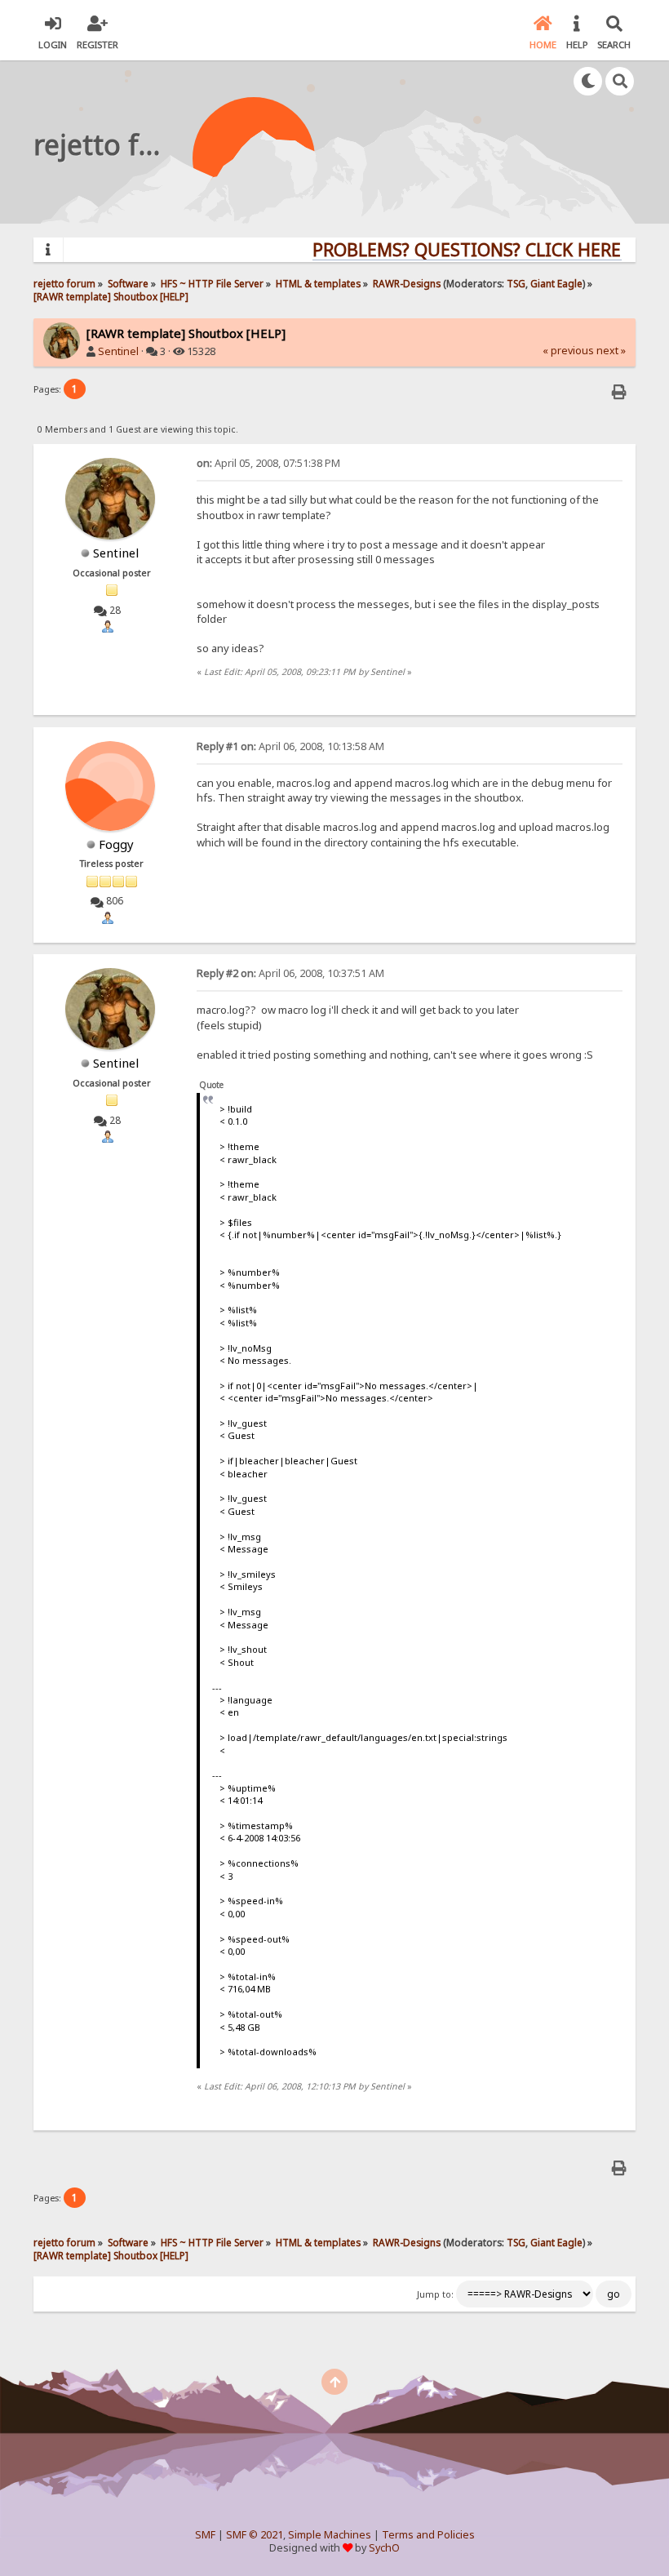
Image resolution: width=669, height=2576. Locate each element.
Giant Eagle (556, 283)
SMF (205, 2535)
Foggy (116, 844)
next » (611, 351)
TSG (516, 283)
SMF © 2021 (255, 2535)
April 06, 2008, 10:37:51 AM (290, 973)
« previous (568, 351)
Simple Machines (330, 2535)
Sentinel (118, 351)
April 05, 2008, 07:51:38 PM (268, 463)
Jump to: (435, 2294)
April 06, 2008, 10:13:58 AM (290, 746)
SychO (384, 2548)
